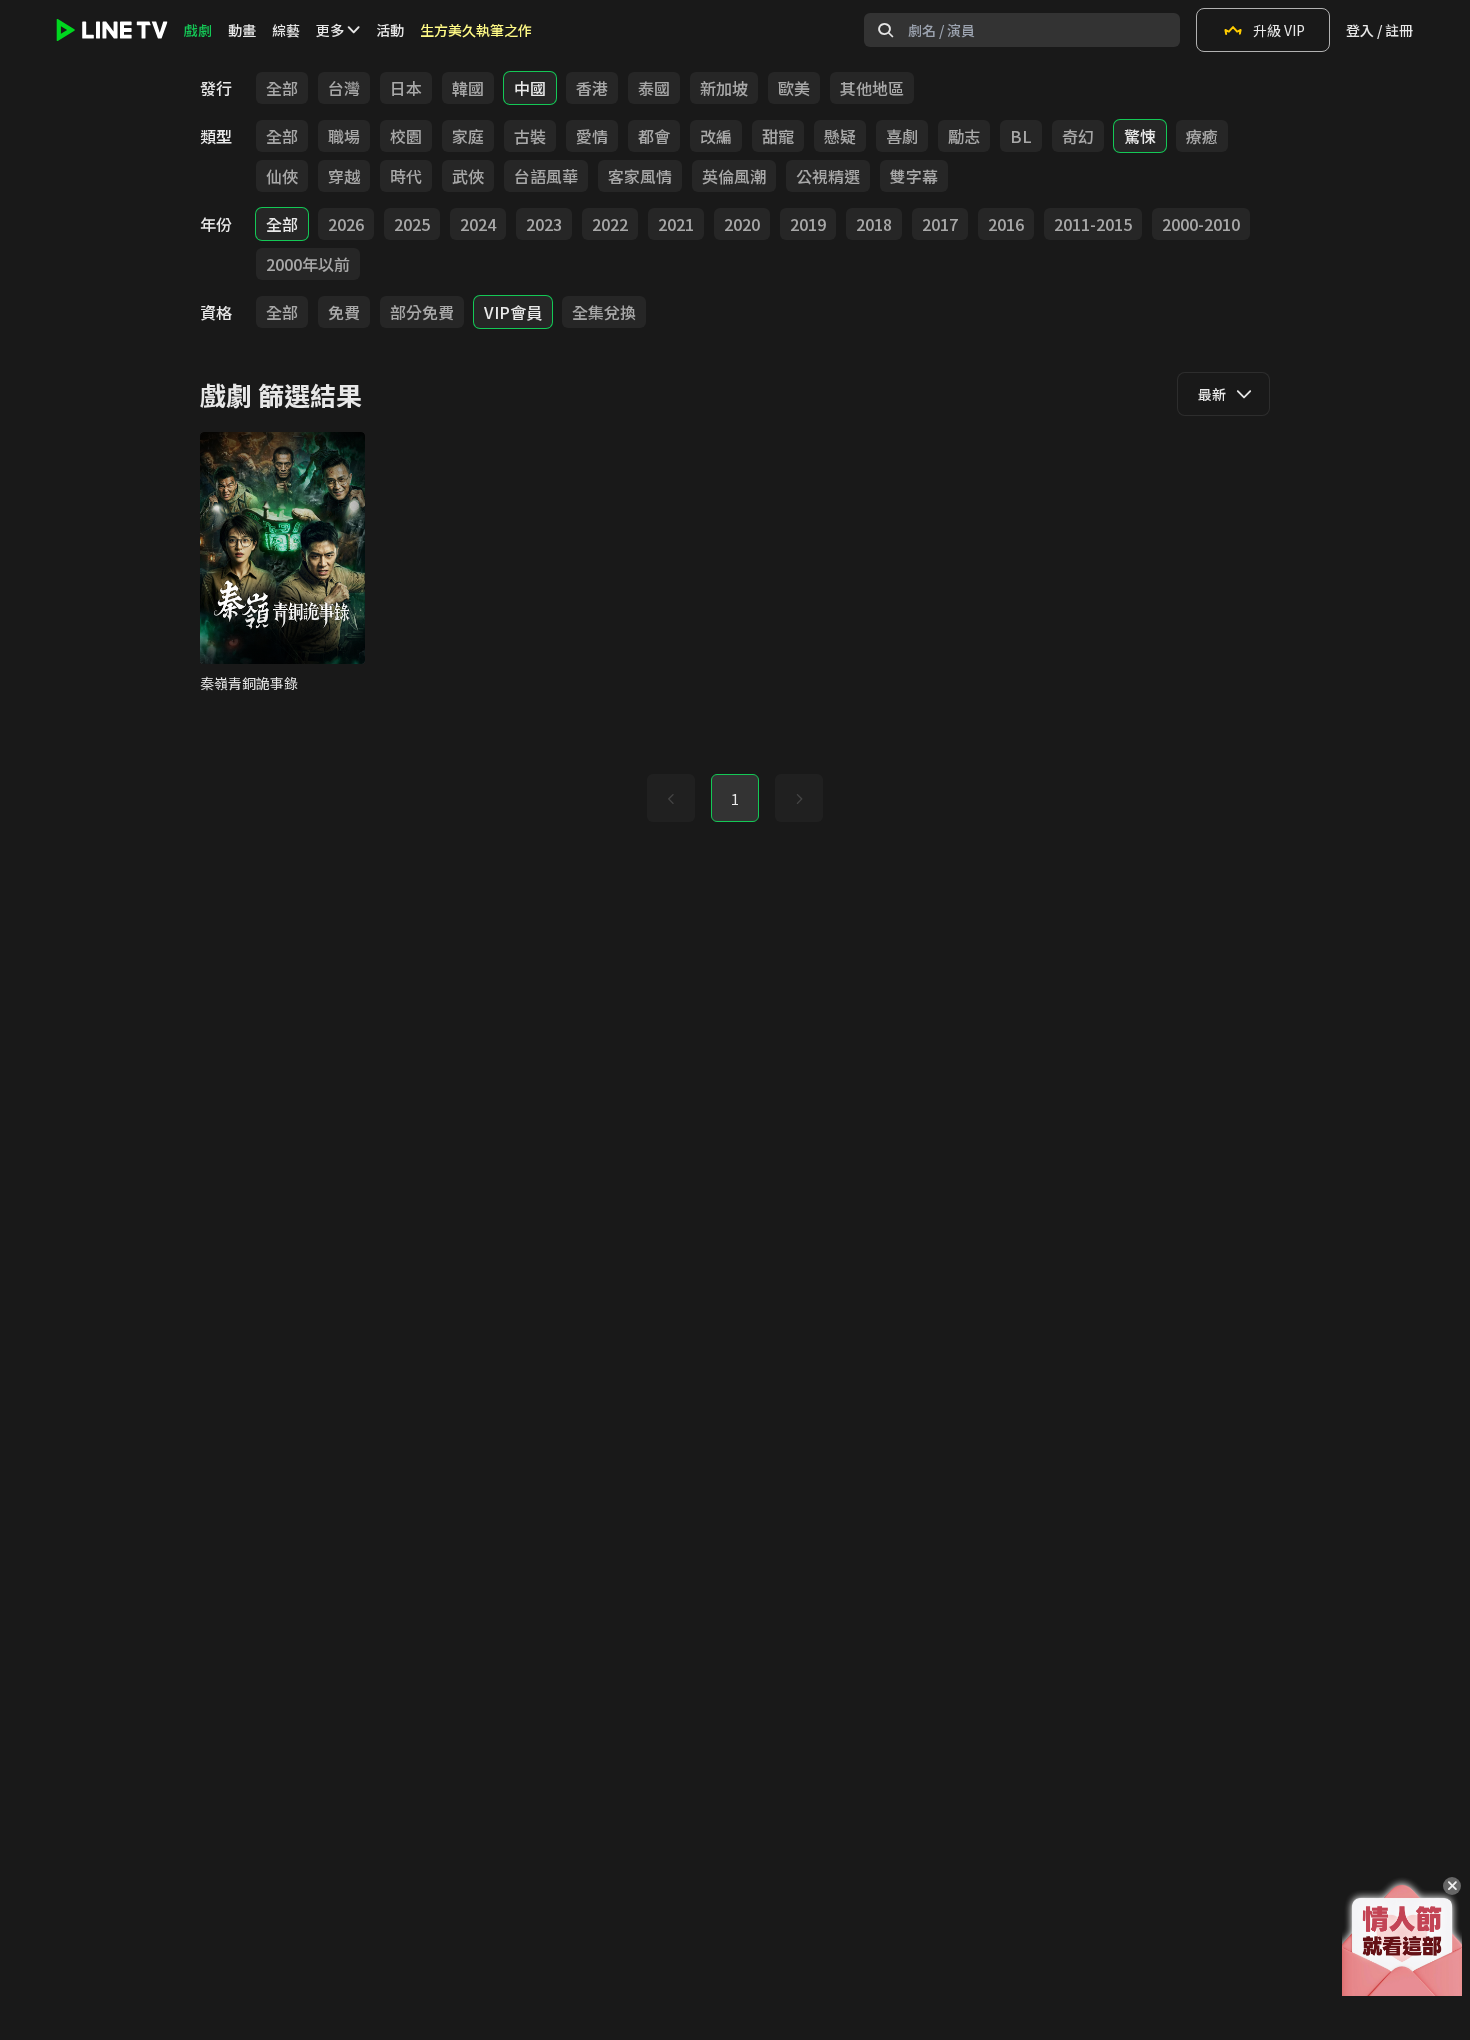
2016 (1006, 224)
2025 (412, 224)
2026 (346, 224)
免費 (344, 312)
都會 (654, 136)
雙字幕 (914, 176)
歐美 (794, 88)
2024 (478, 224)
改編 (716, 136)
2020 (742, 224)
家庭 (468, 136)
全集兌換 (604, 312)
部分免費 (422, 312)
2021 (676, 224)
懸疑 (840, 136)
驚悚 (1140, 136)
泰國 (654, 88)
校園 (406, 136)
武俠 (468, 176)
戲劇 (198, 30)
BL (1021, 136)
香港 (592, 88)
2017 (940, 224)
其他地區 (872, 88)
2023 (544, 224)
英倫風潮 (734, 176)
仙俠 (282, 176)
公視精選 (828, 176)
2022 (610, 224)
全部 (282, 88)
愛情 (592, 136)
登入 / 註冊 (1379, 30)
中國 (530, 88)
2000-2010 (1201, 224)
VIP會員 (513, 312)
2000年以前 (308, 264)
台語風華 (546, 176)
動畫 (242, 30)
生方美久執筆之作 (476, 30)
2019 (808, 224)
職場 (344, 136)
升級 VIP (1279, 30)
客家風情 (640, 176)
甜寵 (778, 136)
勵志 (964, 136)
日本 (406, 88)
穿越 (344, 176)
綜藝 (286, 30)
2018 (874, 224)
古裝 (530, 136)
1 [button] (735, 799)
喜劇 (902, 136)
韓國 (468, 88)
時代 (406, 176)
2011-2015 (1093, 224)
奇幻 (1078, 136)
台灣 (344, 88)
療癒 (1202, 136)
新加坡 (724, 88)
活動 (390, 30)
